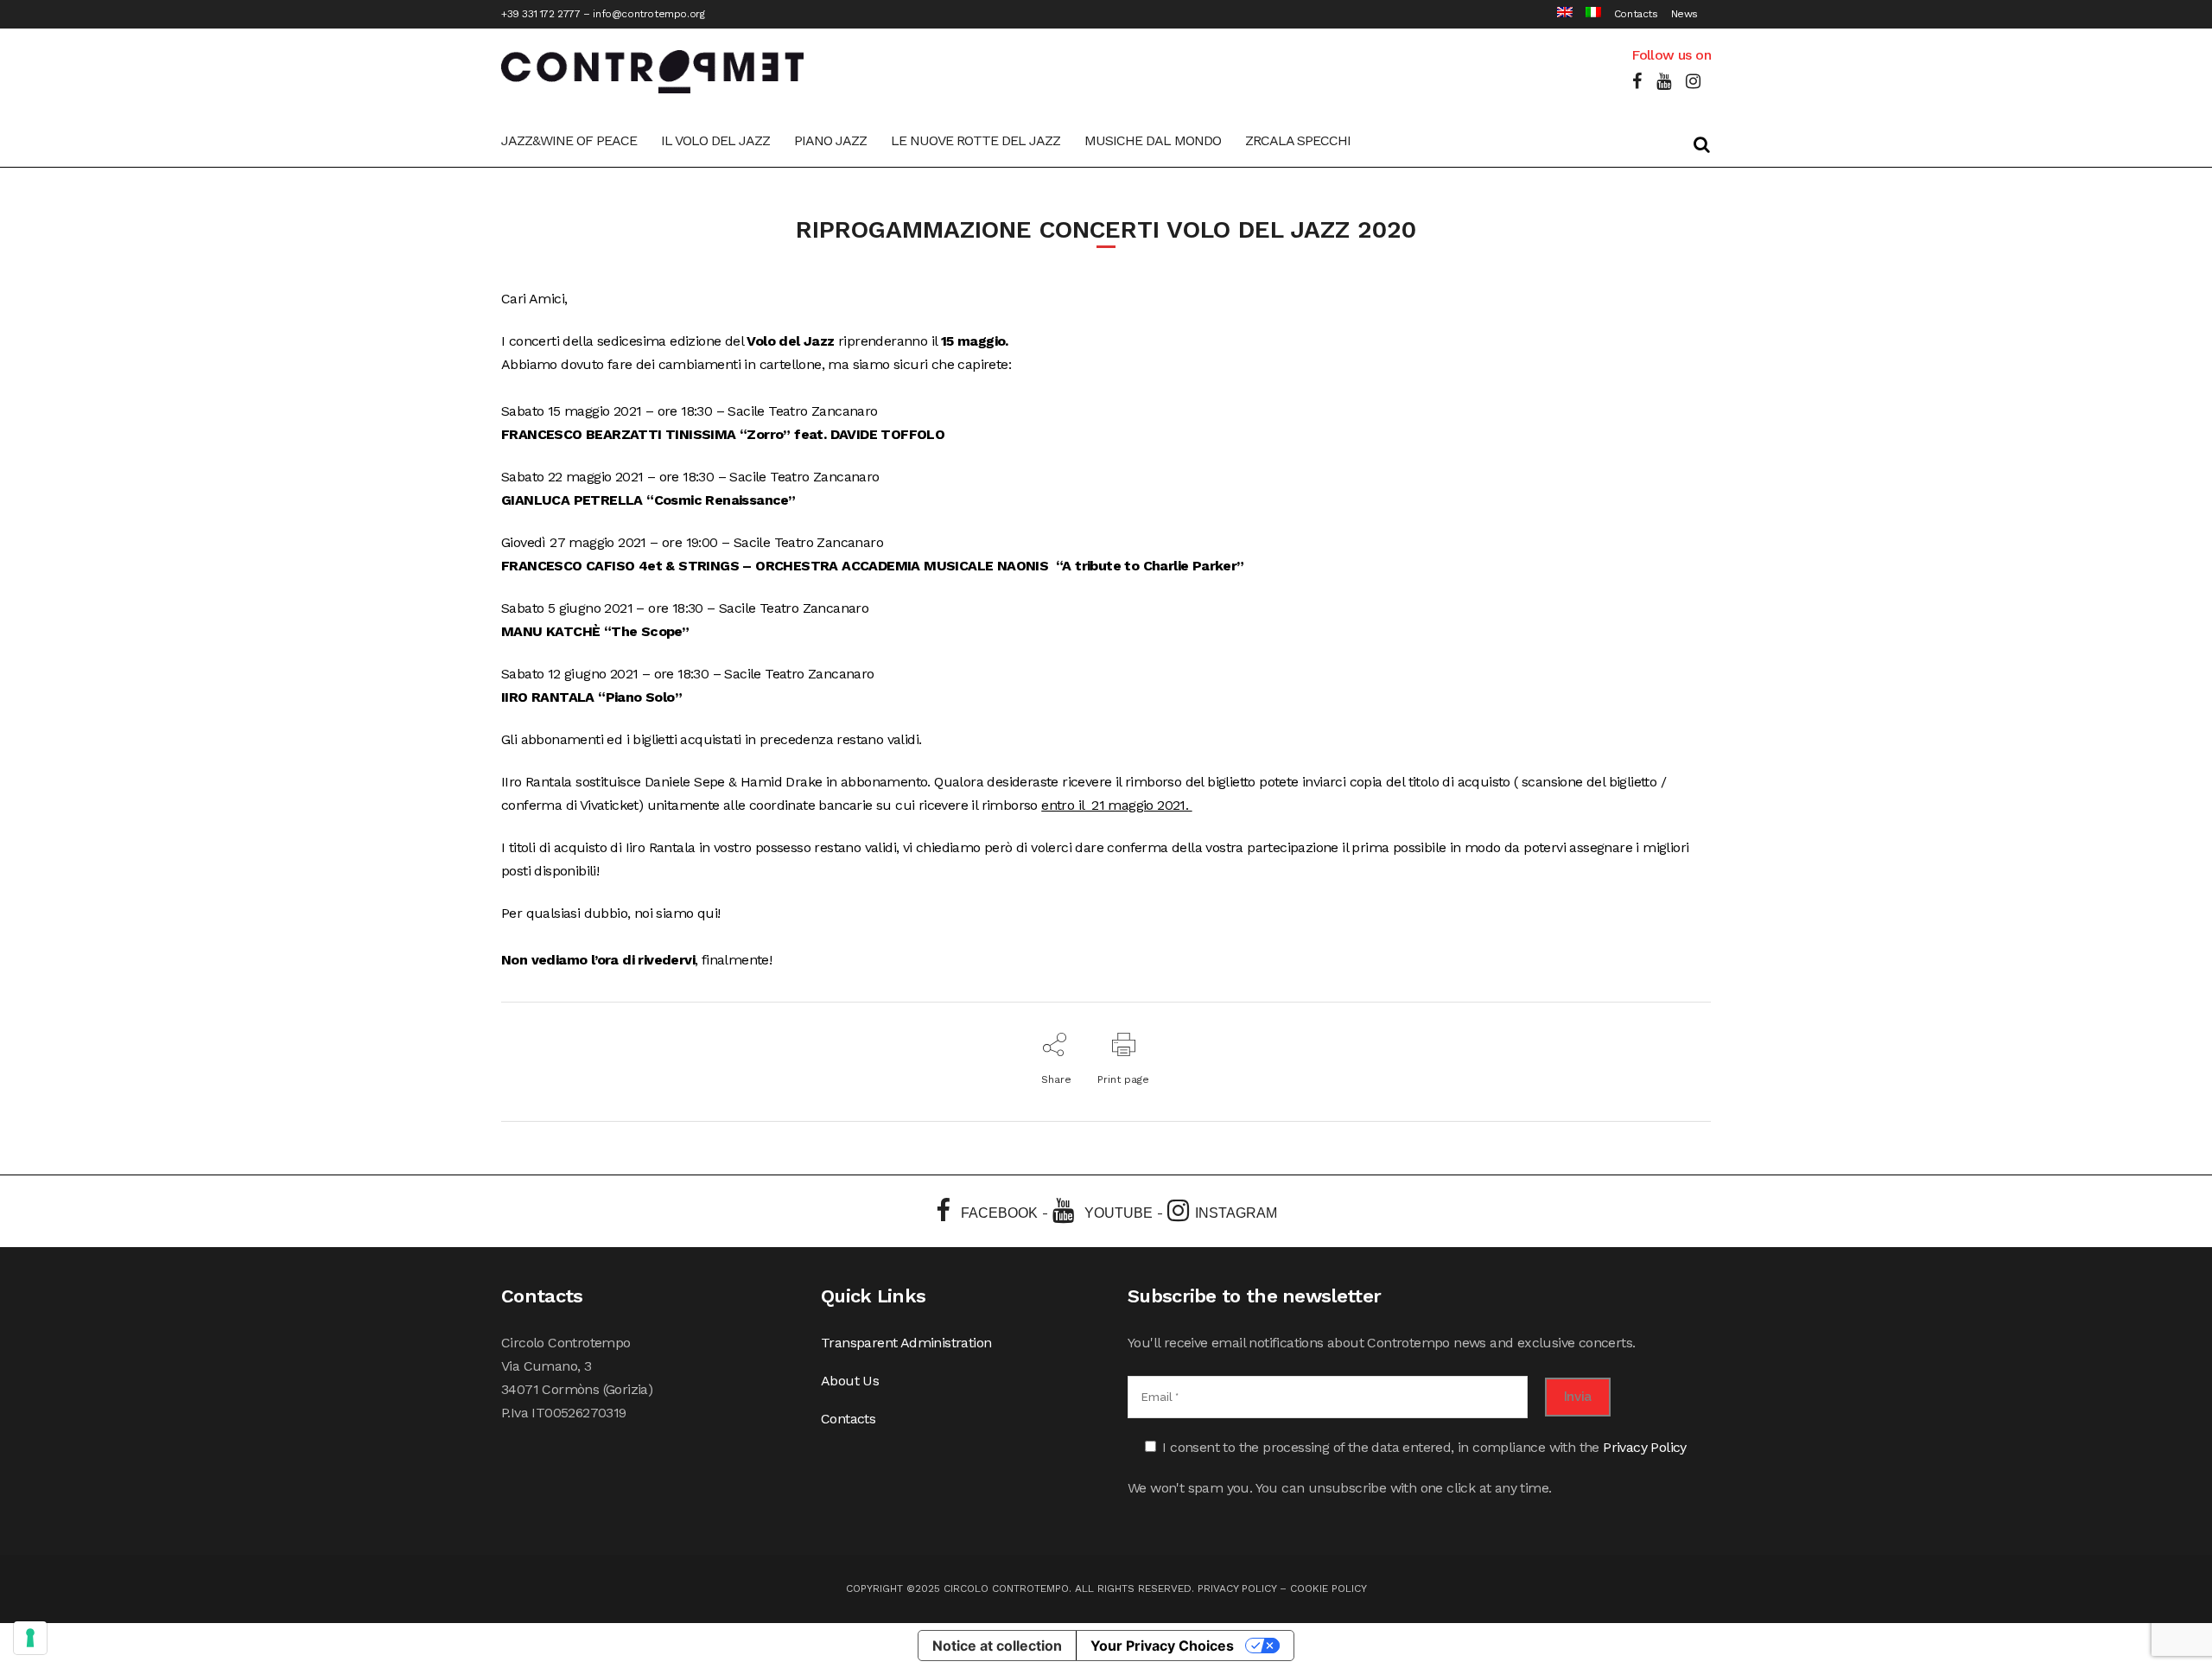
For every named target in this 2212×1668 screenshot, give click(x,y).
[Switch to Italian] (1587, 14)
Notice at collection (997, 1646)
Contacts (1636, 14)
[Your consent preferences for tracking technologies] (30, 1638)
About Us (850, 1381)
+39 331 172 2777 (541, 14)
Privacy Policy (1645, 1447)
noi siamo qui (674, 913)
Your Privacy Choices (1162, 1646)
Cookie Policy (1328, 1588)
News (1684, 14)
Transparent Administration (906, 1343)
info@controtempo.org (648, 14)
